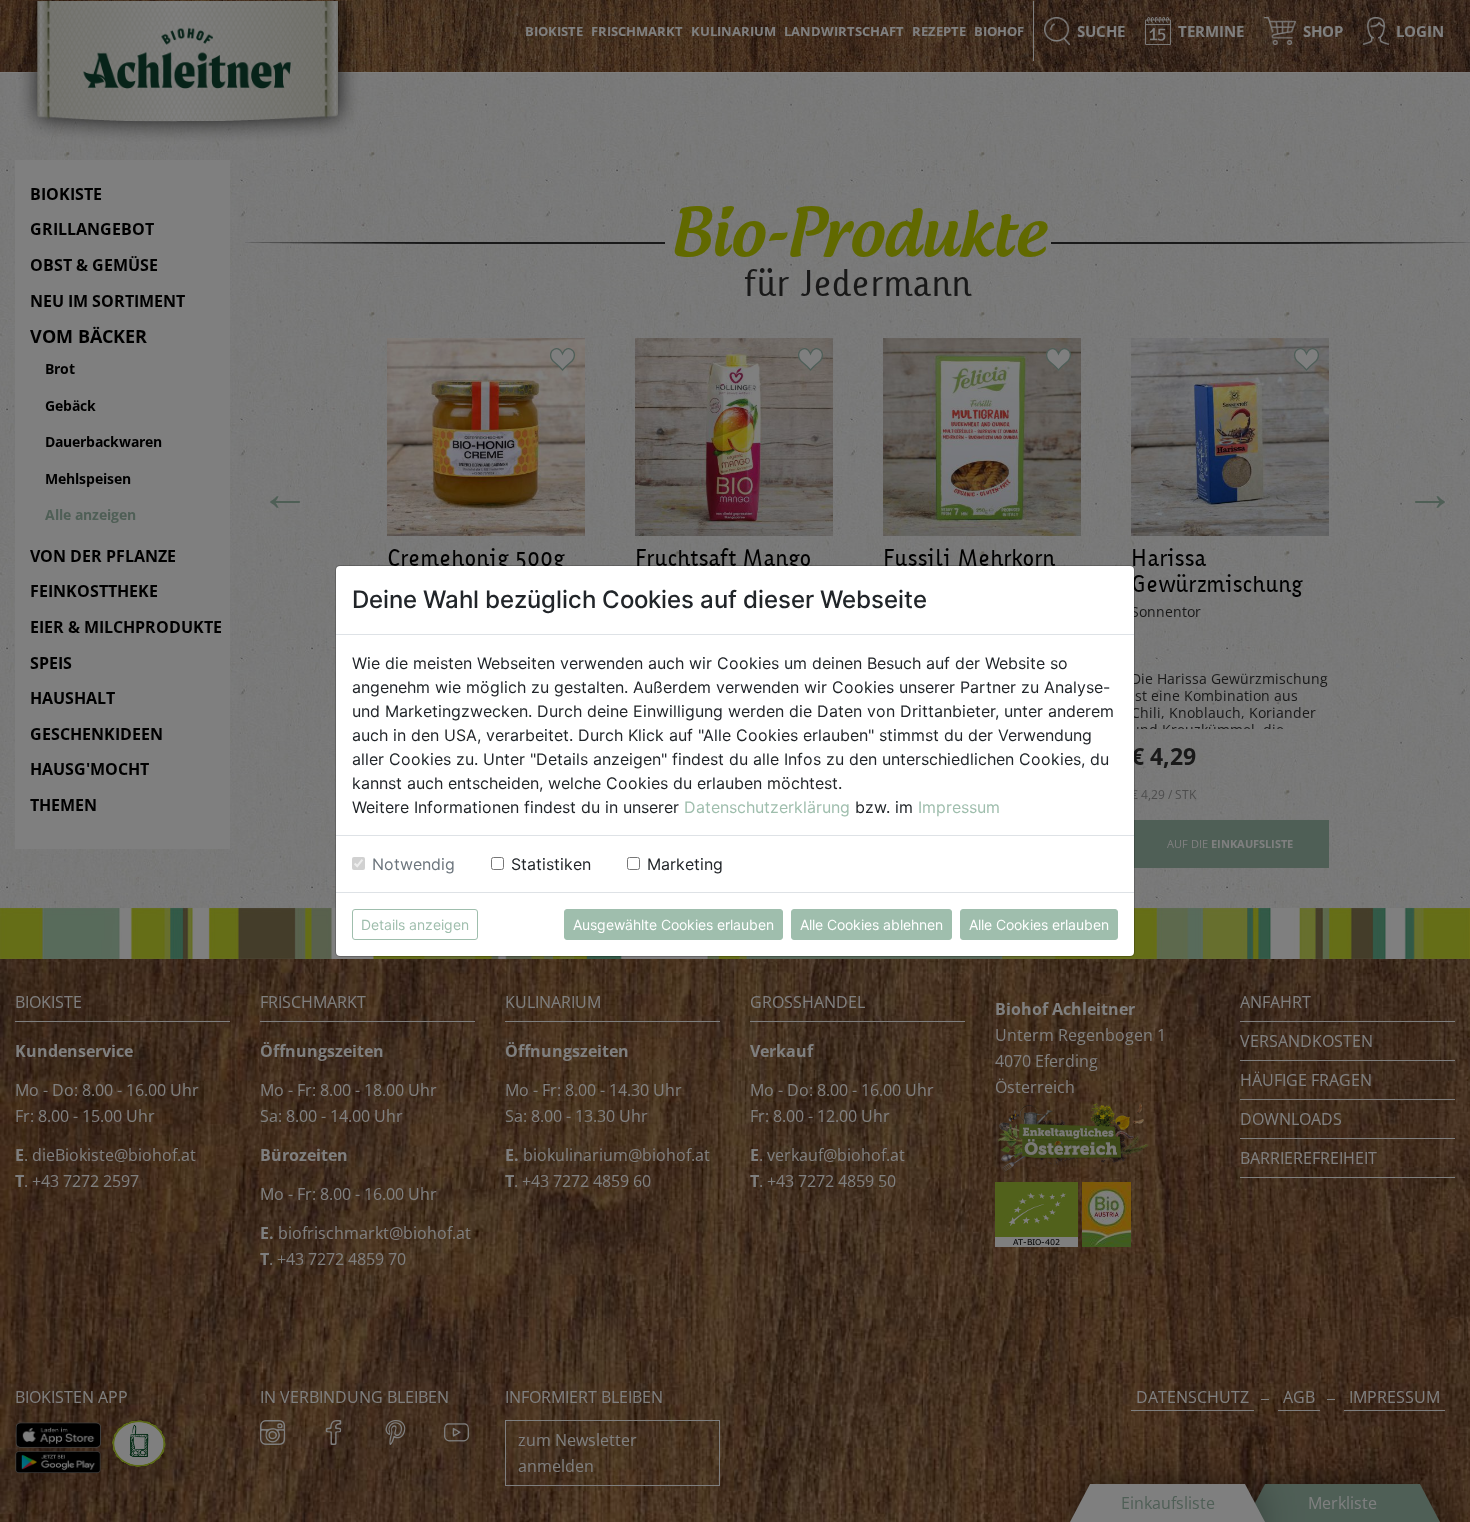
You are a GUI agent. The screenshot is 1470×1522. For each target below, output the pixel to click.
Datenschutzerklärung (767, 807)
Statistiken (551, 864)
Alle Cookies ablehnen (871, 924)
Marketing (685, 864)
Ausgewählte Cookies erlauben (673, 924)
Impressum (959, 807)
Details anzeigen (415, 924)
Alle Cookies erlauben (1039, 924)
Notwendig (413, 864)
